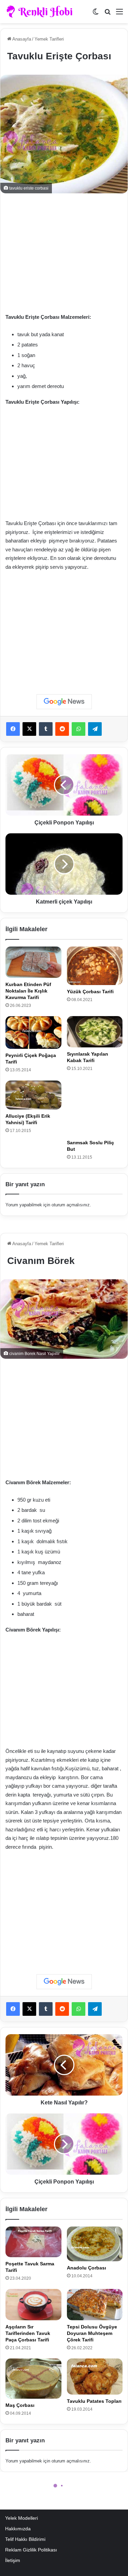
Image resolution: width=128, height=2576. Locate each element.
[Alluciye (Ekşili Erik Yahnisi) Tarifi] (33, 1095)
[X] (29, 729)
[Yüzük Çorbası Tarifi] (95, 966)
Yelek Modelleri (22, 2518)
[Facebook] (13, 729)
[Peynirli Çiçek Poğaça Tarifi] (33, 1032)
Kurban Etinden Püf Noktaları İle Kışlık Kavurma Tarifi (28, 991)
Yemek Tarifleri (49, 39)
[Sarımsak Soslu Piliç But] (95, 1108)
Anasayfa (21, 39)
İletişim (13, 2560)
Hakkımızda (18, 2529)
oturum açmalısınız (71, 1205)
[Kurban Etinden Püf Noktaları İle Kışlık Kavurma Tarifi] (33, 962)
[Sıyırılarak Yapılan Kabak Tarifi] (95, 1032)
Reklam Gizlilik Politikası (31, 2550)
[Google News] (64, 702)
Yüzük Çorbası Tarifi (90, 992)
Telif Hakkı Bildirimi (25, 2539)
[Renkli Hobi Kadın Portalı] (42, 12)
